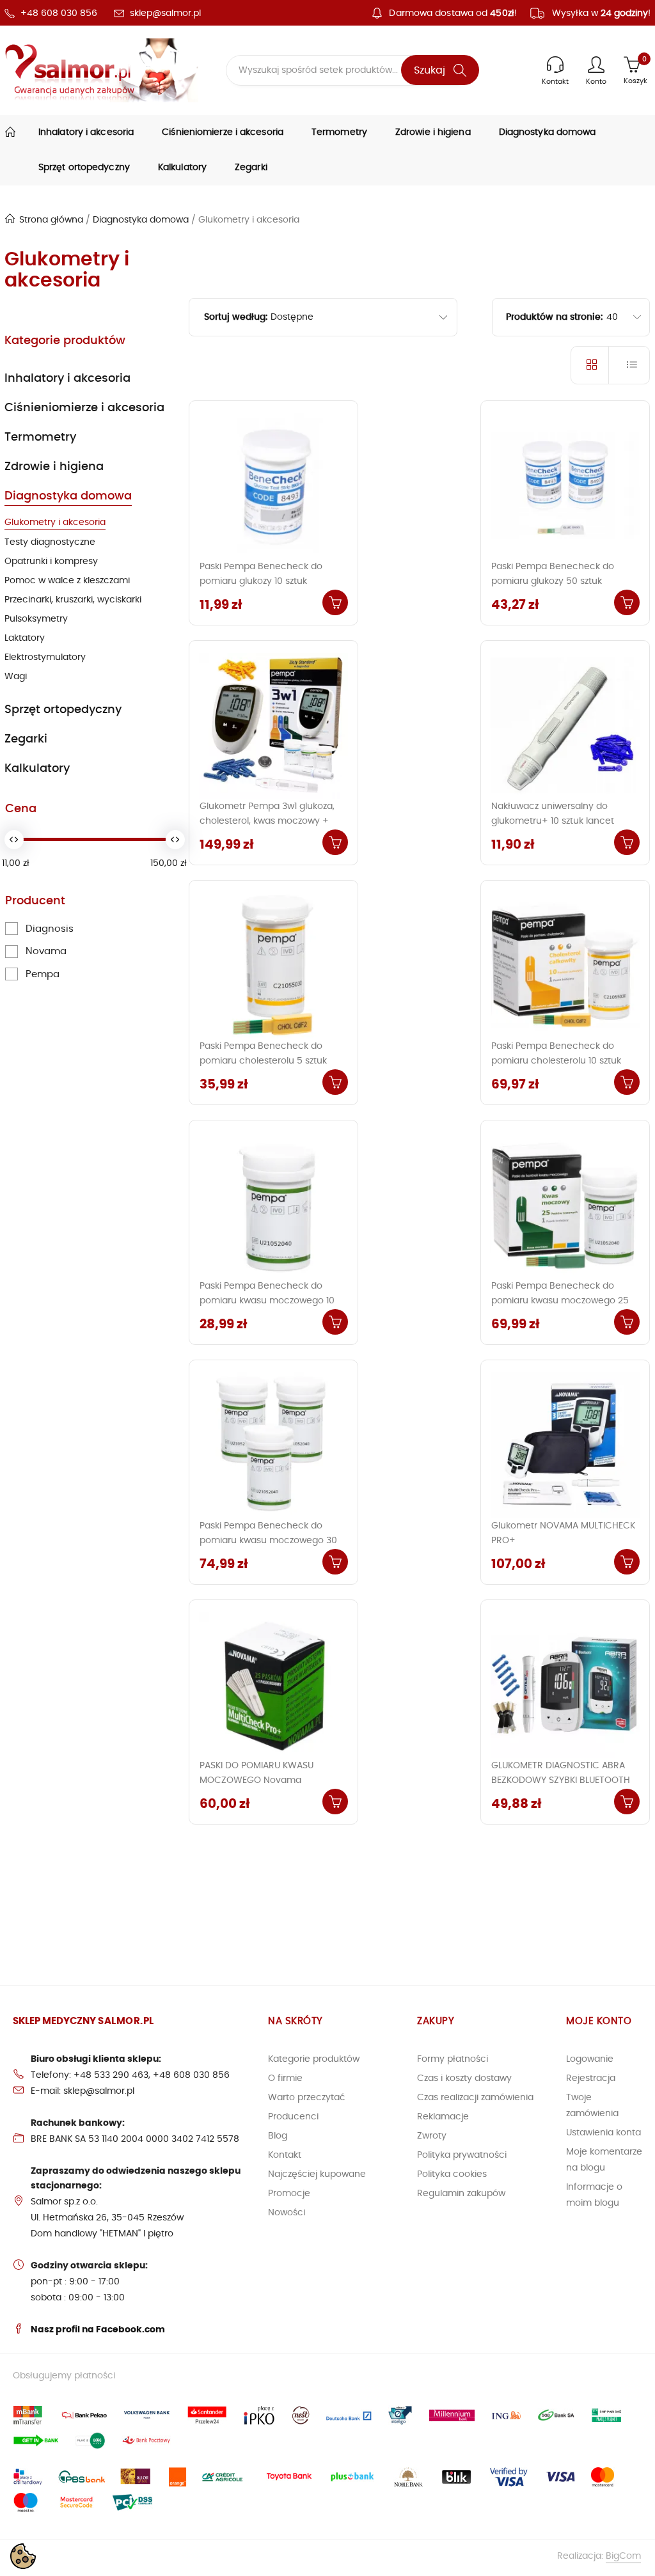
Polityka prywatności (462, 2155)
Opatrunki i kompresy (51, 562)
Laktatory (25, 638)
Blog (278, 2136)
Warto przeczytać (307, 2098)
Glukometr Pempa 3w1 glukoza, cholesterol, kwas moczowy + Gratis (267, 821)
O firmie (285, 2078)
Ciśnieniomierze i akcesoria (223, 132)
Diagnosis (50, 929)
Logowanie (590, 2059)
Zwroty (432, 2136)
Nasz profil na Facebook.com (98, 2330)
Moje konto (599, 2021)
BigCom (623, 2556)
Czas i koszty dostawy (464, 2078)
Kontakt (285, 2155)
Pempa (43, 974)
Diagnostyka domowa (548, 132)
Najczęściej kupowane (317, 2174)
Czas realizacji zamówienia (475, 2098)
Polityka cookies (452, 2174)
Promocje (289, 2194)
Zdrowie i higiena (433, 132)
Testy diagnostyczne (50, 542)
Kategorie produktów (65, 341)
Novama (46, 951)
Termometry (339, 132)
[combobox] (627, 317)
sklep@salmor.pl (165, 13)
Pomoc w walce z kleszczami (67, 581)
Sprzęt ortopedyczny (84, 168)
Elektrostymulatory (45, 657)
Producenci (293, 2117)
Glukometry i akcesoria (55, 522)
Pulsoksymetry (36, 619)
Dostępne (292, 317)
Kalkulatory (182, 168)
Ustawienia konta (604, 2133)
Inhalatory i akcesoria (86, 132)
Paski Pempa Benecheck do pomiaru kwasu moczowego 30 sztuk (268, 1541)
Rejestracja (591, 2078)
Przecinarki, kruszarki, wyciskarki (73, 600)
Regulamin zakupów (461, 2194)
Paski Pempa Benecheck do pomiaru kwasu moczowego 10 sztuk (267, 1301)
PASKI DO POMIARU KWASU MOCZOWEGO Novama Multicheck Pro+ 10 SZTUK (256, 1780)
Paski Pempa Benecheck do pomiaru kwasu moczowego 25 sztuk (560, 1301)
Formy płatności (453, 2059)
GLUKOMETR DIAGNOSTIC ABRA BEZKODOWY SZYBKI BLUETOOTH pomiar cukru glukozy (561, 1780)
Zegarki (251, 168)
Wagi (16, 677)
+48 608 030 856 (59, 13)
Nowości (287, 2213)
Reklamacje (443, 2117)
